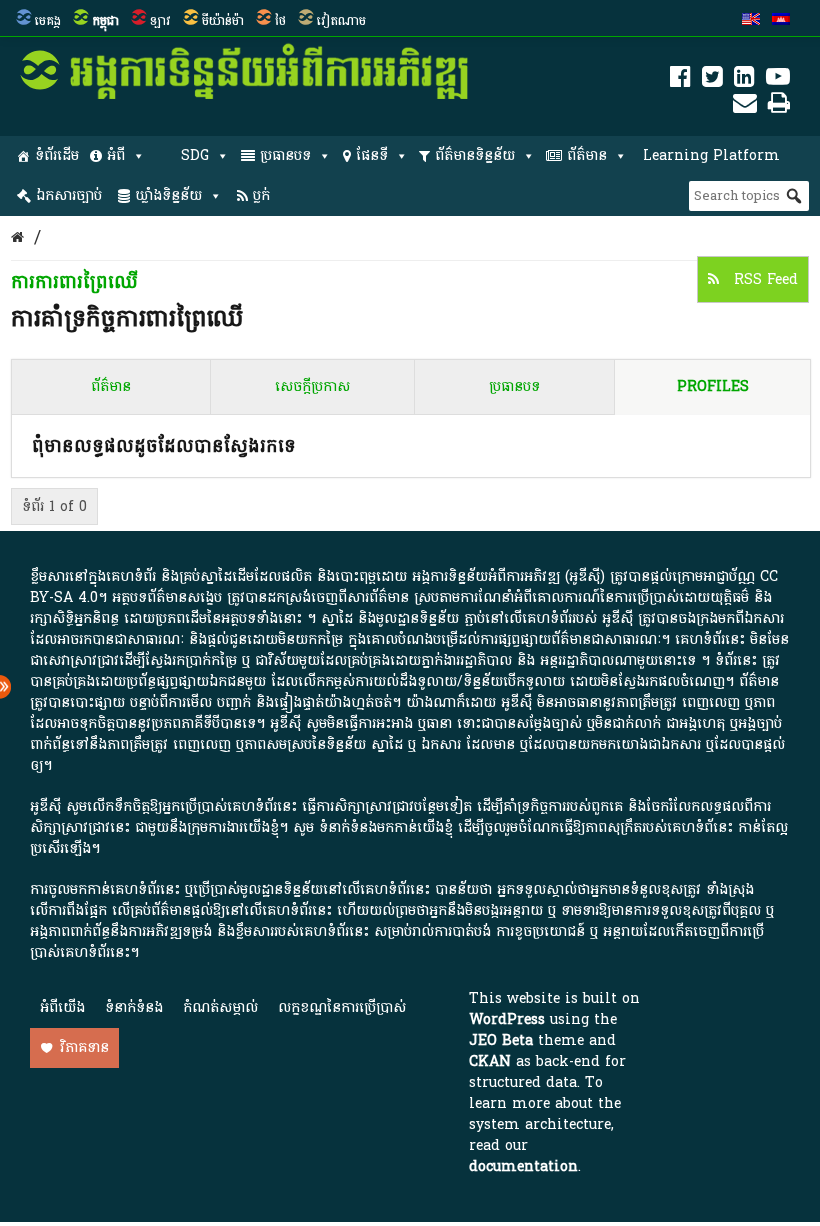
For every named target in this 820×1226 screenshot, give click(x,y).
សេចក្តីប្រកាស (312, 386)
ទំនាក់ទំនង (134, 1007)
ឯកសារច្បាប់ (69, 195)
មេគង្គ (48, 21)
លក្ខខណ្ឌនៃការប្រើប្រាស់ (342, 1007)
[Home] (17, 237)
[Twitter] (712, 80)
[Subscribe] (745, 106)
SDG (195, 155)
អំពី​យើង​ (62, 1007)
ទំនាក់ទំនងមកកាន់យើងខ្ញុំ (386, 827)
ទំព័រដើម (57, 155)
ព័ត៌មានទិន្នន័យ (475, 155)
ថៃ (280, 21)
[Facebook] (680, 80)
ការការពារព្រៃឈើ (74, 282)
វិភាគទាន (84, 1047)
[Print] (779, 106)
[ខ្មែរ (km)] (781, 21)
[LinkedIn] (744, 80)
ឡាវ (160, 21)
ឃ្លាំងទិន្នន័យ (168, 195)
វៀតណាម (341, 21)
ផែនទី (372, 155)
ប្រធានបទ (285, 155)
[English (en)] (751, 21)
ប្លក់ (261, 195)
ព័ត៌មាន (587, 155)
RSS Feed (763, 279)
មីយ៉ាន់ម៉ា (223, 21)
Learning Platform (711, 155)
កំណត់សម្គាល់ (220, 1007)
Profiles (713, 386)
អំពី (116, 155)
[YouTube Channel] (778, 80)
